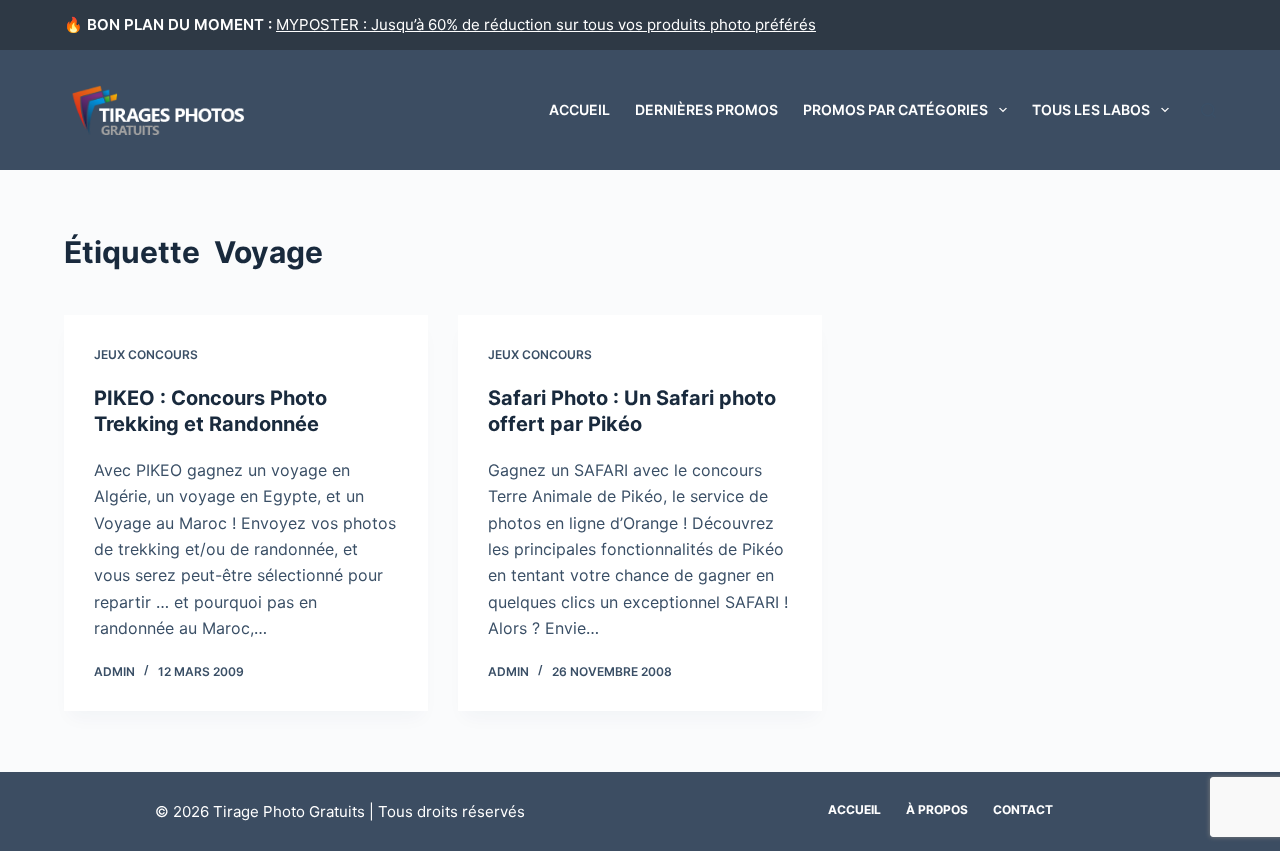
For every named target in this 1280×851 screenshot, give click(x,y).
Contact (1023, 809)
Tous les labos (1091, 109)
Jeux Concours (146, 354)
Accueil (579, 109)
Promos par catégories (895, 109)
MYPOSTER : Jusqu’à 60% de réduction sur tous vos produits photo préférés (546, 24)
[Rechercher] (1208, 110)
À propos (937, 809)
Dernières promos (706, 109)
